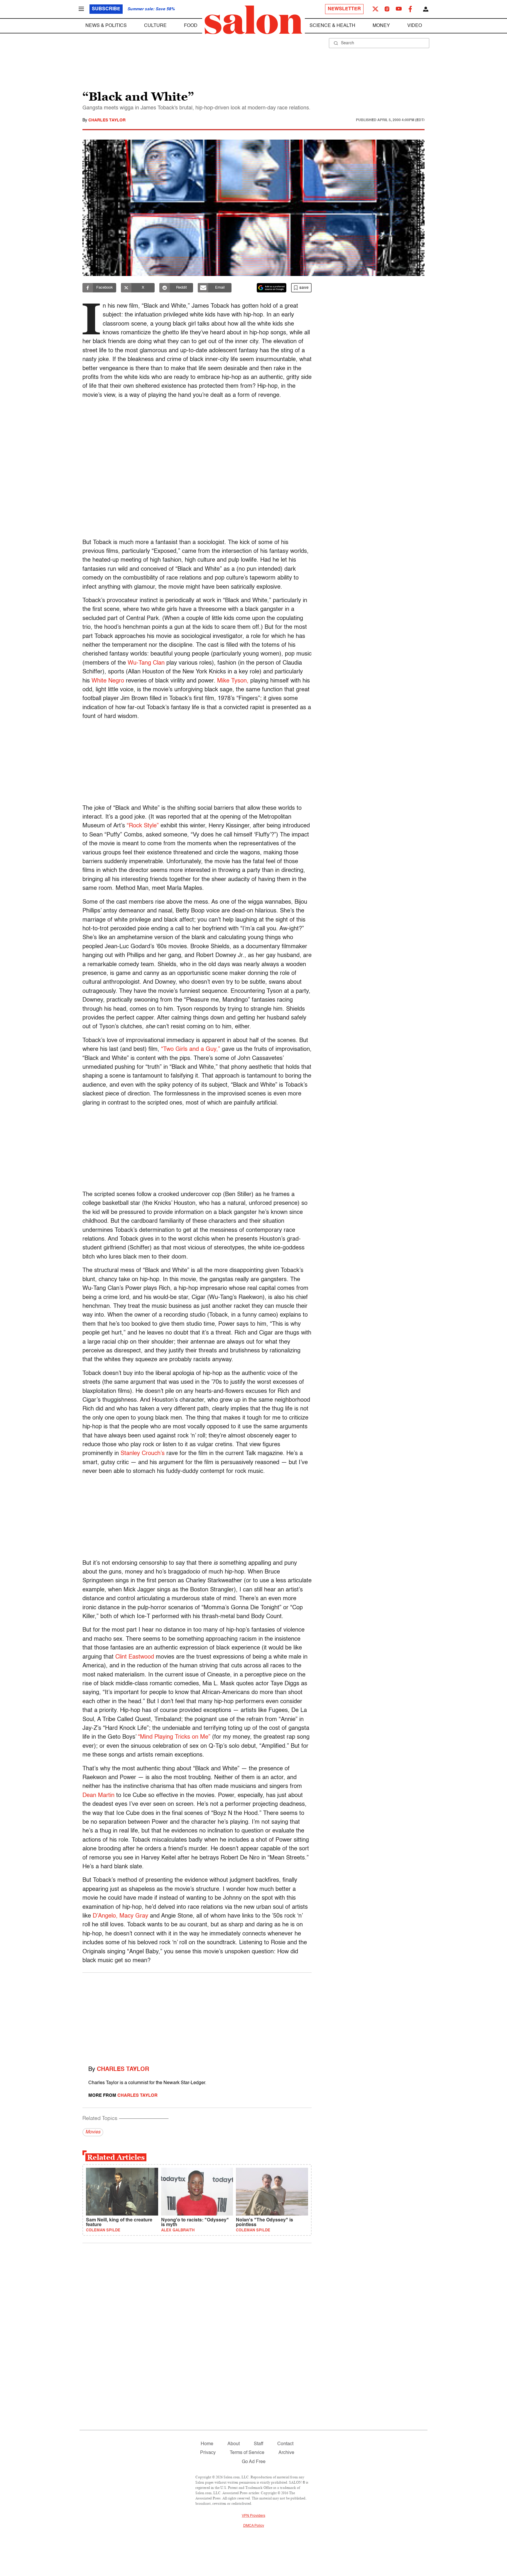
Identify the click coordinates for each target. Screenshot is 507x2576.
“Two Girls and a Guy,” (191, 1049)
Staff (258, 2444)
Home (207, 2444)
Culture (155, 26)
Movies (93, 2132)
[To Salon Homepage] (253, 20)
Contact (285, 2444)
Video (415, 26)
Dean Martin (98, 1796)
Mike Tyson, (233, 681)
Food (191, 26)
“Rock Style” (143, 826)
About (234, 2444)
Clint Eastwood (135, 1657)
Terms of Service (247, 2453)
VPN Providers (253, 2516)
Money (381, 26)
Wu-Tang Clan (146, 663)
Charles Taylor (107, 120)
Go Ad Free (254, 2462)
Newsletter (344, 9)
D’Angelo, (105, 1916)
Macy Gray (134, 1916)
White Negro (108, 681)
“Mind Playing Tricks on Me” (174, 1737)
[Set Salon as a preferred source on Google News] (272, 288)
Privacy (208, 2453)
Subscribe (106, 9)
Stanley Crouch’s (143, 1454)
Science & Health (332, 26)
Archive (286, 2453)
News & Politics (106, 26)
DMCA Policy (254, 2526)
